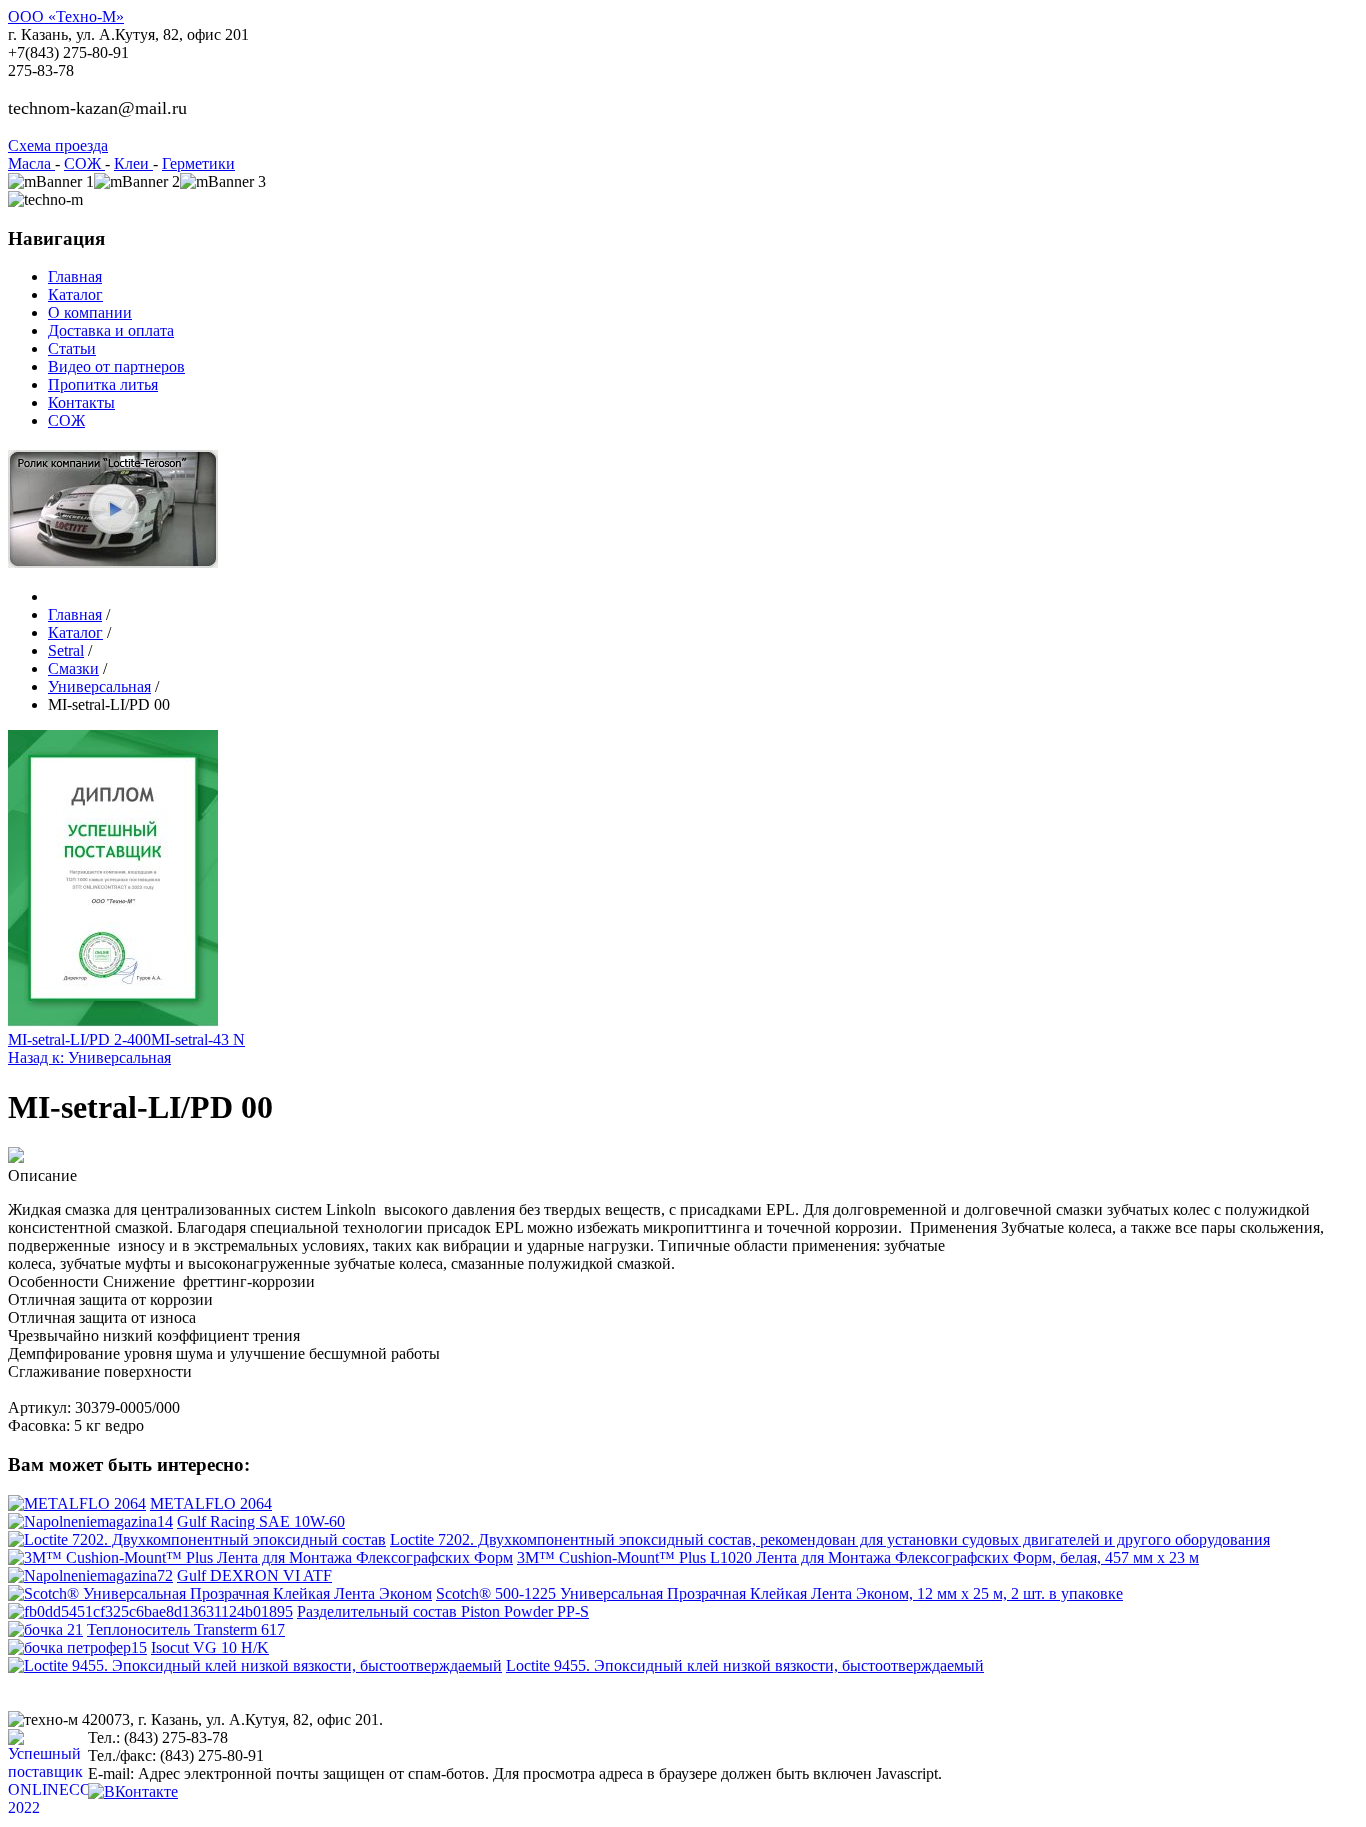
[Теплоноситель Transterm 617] (45, 1629)
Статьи (72, 348)
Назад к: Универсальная (89, 1057)
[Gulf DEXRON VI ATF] (90, 1575)
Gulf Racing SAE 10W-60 (261, 1521)
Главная (75, 276)
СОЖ (84, 163)
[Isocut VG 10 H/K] (77, 1647)
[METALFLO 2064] (77, 1503)
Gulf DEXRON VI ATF (254, 1575)
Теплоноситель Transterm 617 (186, 1629)
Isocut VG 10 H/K (210, 1647)
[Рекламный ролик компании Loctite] (113, 562)
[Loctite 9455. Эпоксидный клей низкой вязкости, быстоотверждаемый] (255, 1665)
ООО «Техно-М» (66, 16)
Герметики (198, 163)
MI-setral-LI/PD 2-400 (79, 1039)
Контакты (81, 402)
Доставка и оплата (111, 330)
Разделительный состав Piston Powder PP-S (443, 1611)
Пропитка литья (103, 384)
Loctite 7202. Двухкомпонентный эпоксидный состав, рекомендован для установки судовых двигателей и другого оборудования (830, 1539)
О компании (90, 312)
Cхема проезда (58, 145)
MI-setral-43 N (198, 1039)
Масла (31, 163)
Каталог (75, 294)
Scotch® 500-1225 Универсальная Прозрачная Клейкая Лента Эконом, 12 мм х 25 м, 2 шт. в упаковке (779, 1593)
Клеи (133, 163)
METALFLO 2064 (211, 1503)
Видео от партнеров (116, 366)
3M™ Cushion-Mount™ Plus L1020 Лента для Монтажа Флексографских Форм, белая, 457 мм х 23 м (858, 1557)
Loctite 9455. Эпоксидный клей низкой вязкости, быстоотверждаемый (745, 1665)
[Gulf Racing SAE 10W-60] (90, 1521)
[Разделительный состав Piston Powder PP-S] (150, 1611)
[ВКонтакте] (133, 1791)
